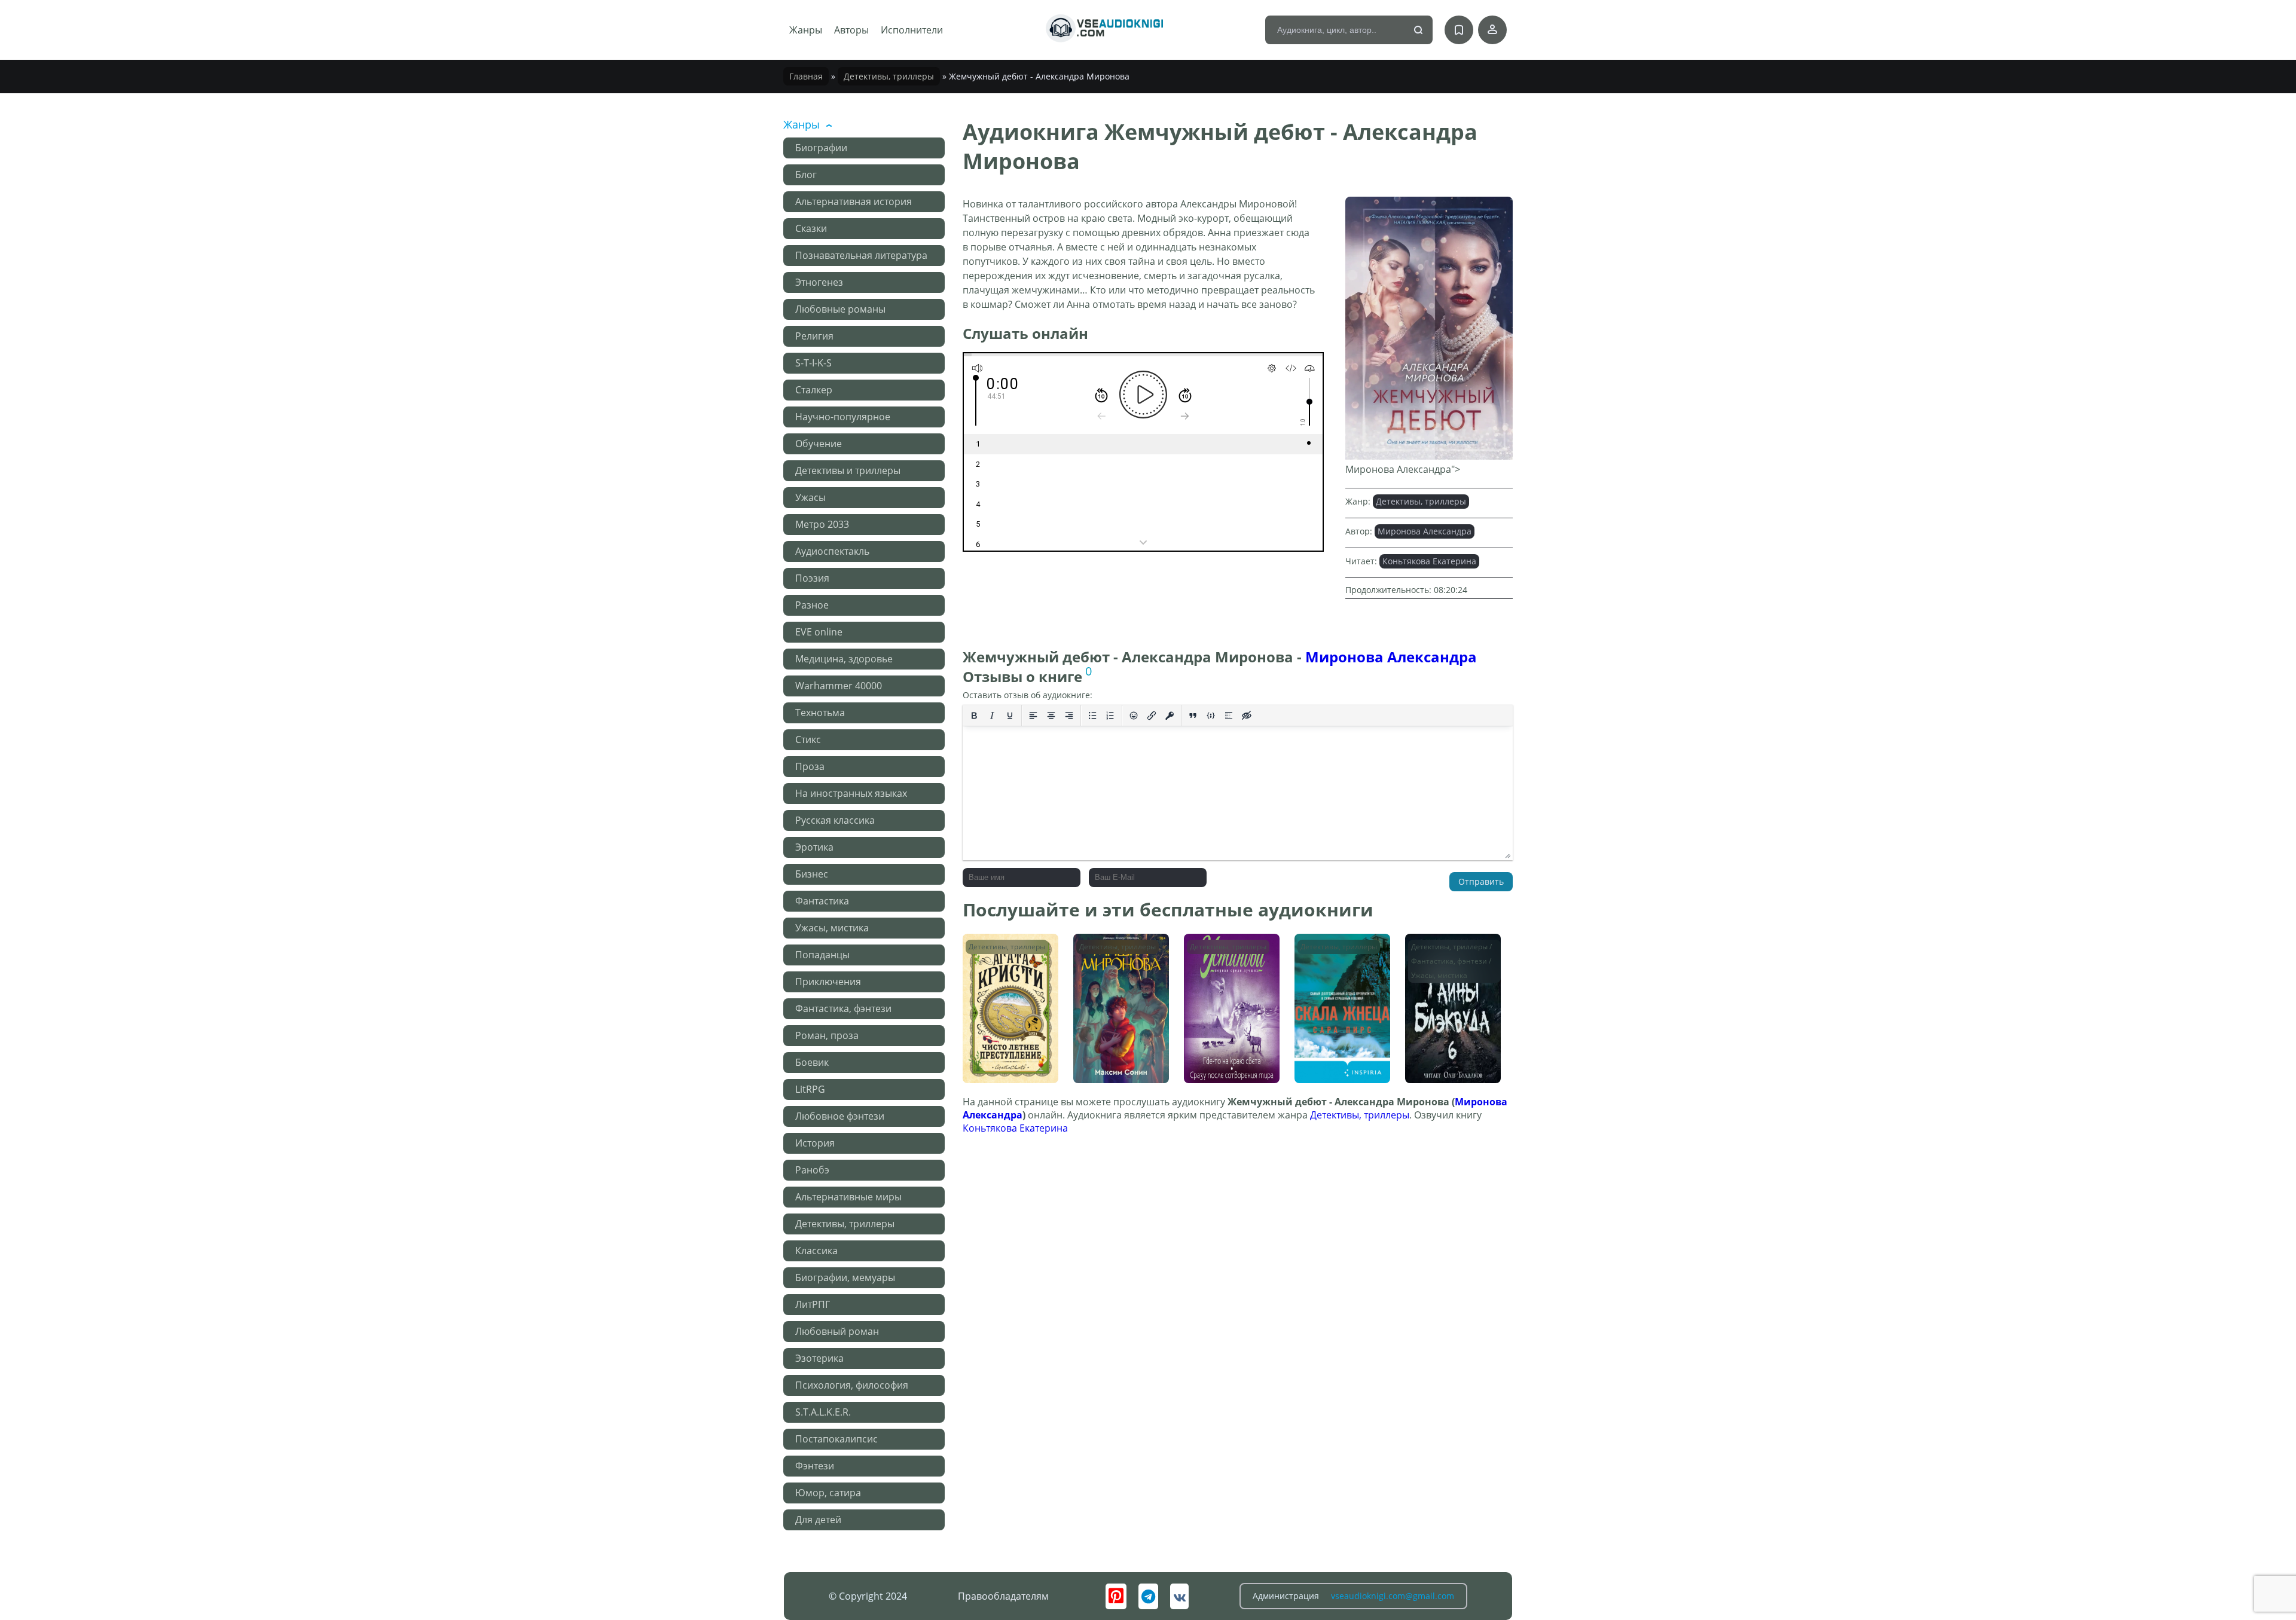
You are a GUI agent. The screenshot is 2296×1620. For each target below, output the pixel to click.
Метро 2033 (822, 524)
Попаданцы (822, 955)
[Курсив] (992, 716)
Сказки (811, 228)
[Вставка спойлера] (1229, 716)
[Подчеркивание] (1010, 716)
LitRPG (810, 1089)
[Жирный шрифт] (974, 716)
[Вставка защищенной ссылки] (1170, 716)
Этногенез (819, 282)
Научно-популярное (843, 417)
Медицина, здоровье (844, 659)
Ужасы (810, 497)
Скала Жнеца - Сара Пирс (1341, 951)
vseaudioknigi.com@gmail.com (1393, 1596)
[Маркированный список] (1092, 716)
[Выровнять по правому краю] (1069, 716)
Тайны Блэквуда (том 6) (1444, 951)
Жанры (806, 30)
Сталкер (814, 390)
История (815, 1143)
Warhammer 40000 (839, 686)
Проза (810, 766)
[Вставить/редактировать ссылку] (1152, 716)
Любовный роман (837, 1331)
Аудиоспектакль (832, 551)
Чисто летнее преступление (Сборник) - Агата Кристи (1004, 963)
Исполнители (912, 30)
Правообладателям (1003, 1596)
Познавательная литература (861, 255)
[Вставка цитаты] (1193, 716)
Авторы (851, 30)
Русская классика (835, 820)
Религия (814, 336)
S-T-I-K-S (813, 363)
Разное (812, 605)
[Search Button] (1419, 30)
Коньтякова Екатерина (1429, 561)
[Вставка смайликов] (1134, 716)
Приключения (828, 982)
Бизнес (812, 874)
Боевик (812, 1062)
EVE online (819, 632)
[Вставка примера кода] (1211, 716)
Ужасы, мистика (832, 928)
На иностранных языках (851, 793)
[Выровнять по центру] (1051, 716)
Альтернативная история (854, 201)
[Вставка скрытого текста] (1247, 716)
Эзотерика (819, 1358)
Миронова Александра (1425, 531)
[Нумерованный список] (1110, 716)
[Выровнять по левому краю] (1033, 716)
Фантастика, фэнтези (843, 1008)
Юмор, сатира (828, 1493)
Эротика (814, 847)
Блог (806, 175)
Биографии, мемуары (845, 1277)
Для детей (818, 1520)
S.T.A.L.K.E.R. (823, 1412)
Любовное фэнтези (840, 1116)
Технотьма (820, 713)
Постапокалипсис (836, 1439)
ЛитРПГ (813, 1304)
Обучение (819, 444)
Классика (816, 1251)
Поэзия (812, 578)
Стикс (808, 739)
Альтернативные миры (848, 1197)
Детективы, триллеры (889, 76)
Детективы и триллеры (848, 470)
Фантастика (822, 901)
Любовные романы (840, 309)
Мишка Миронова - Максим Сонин (1119, 951)
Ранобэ (812, 1170)
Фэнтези (815, 1466)
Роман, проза (827, 1035)
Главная (806, 76)
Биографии (821, 148)
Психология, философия (852, 1385)
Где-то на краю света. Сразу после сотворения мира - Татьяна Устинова (1229, 963)
